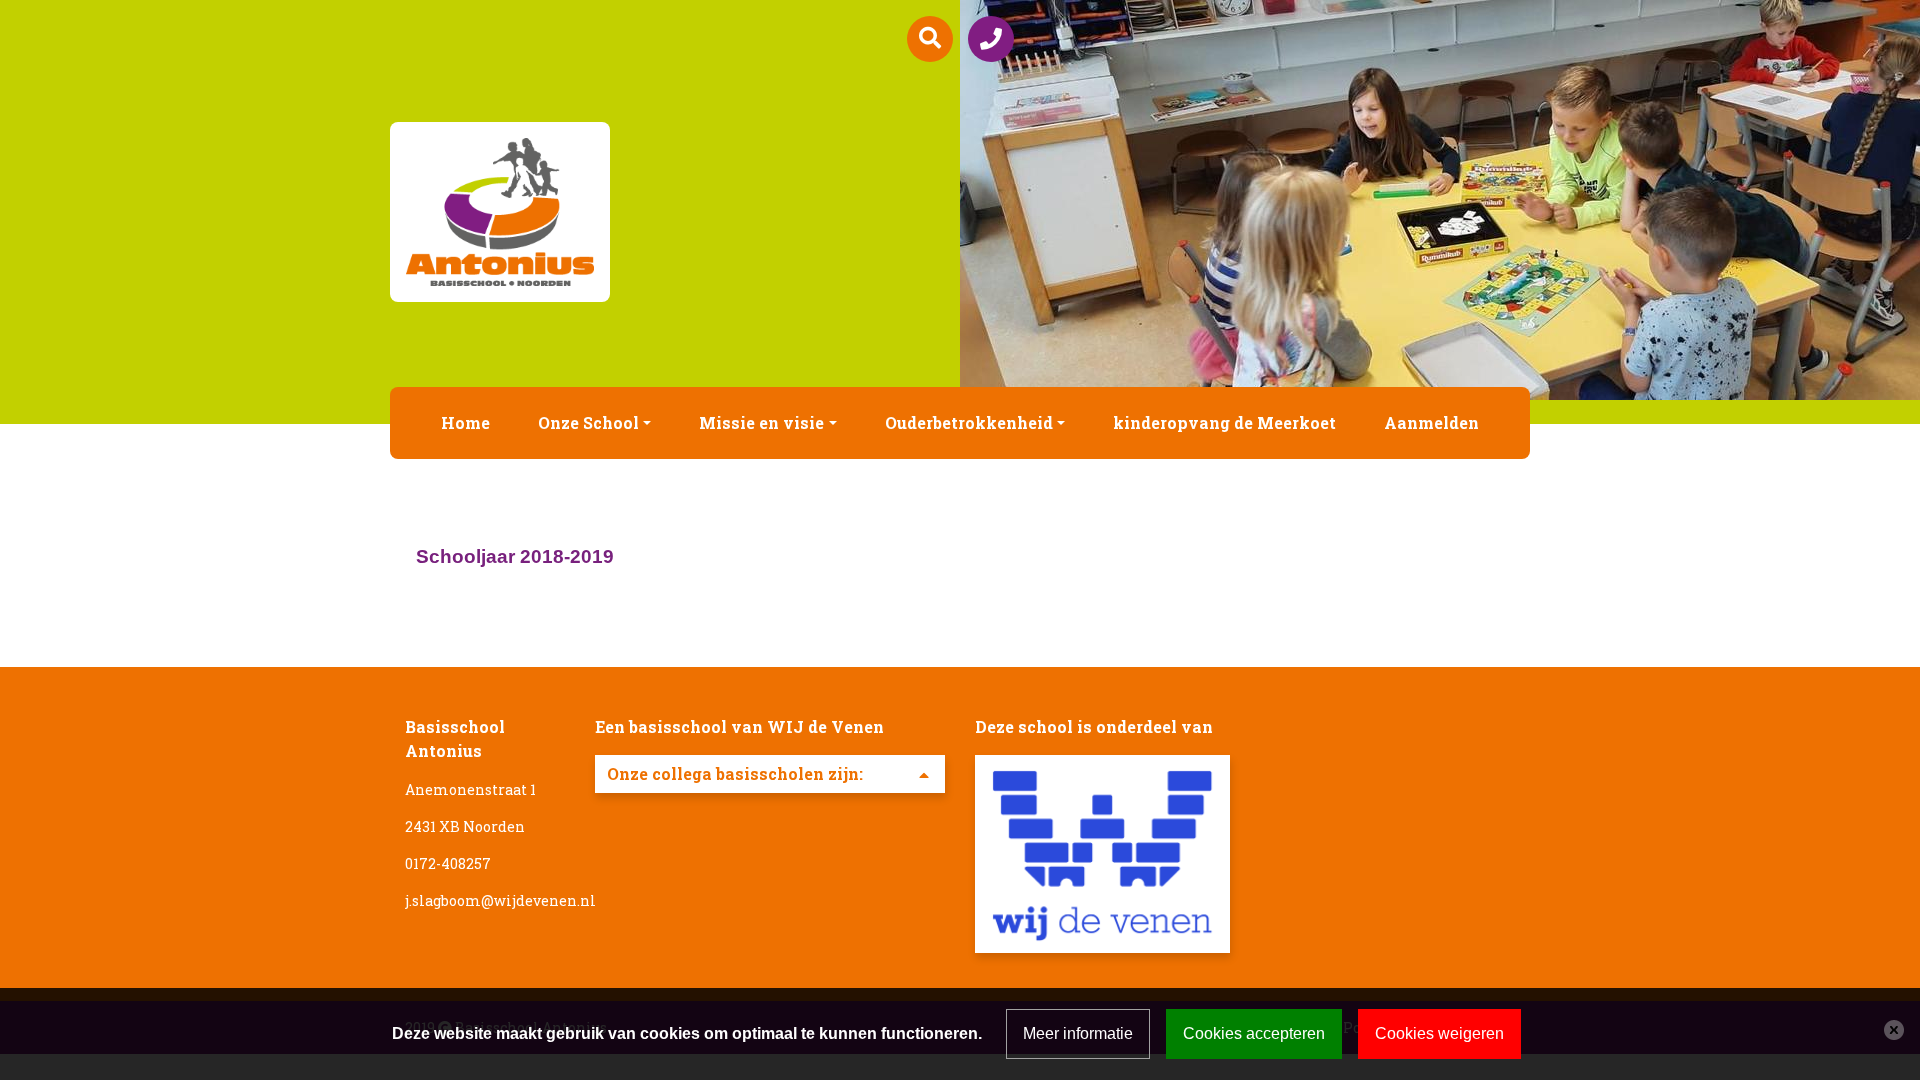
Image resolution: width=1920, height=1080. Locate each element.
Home (465, 422)
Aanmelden (1431, 422)
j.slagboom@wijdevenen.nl (500, 900)
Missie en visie (761, 422)
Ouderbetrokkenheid (969, 422)
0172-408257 (448, 863)
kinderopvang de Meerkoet (1224, 422)
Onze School (588, 422)
